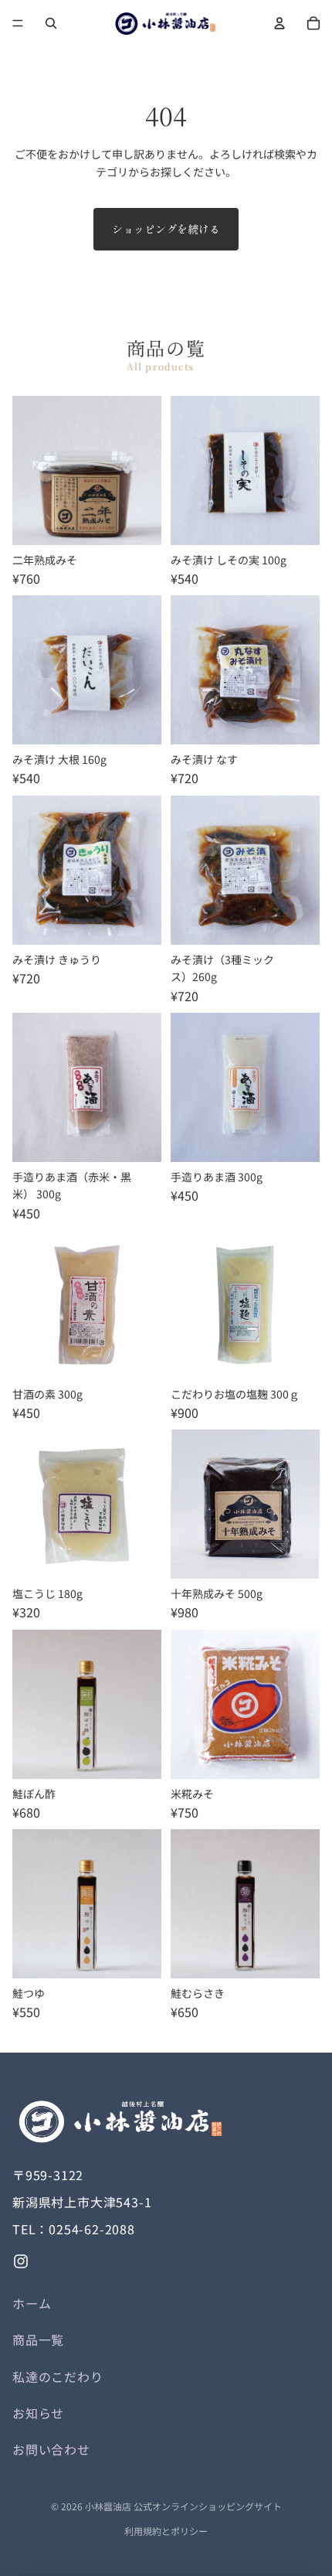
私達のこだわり (58, 2377)
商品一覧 (38, 2339)
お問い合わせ (51, 2449)
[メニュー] (18, 23)
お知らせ (38, 2413)
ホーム (32, 2303)
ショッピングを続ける (166, 229)
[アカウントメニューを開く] (279, 23)
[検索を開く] (51, 23)
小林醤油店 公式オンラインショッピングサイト (183, 2506)
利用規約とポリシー (166, 2531)
